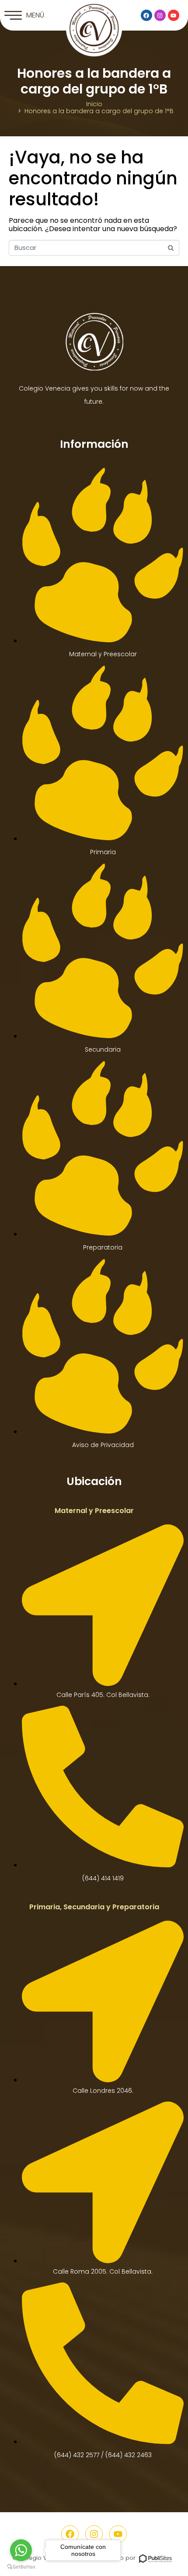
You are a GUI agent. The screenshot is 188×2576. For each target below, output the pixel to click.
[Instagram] (160, 15)
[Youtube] (174, 15)
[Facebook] (146, 15)
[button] (24, 15)
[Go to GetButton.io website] (21, 2567)
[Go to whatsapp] (21, 2550)
